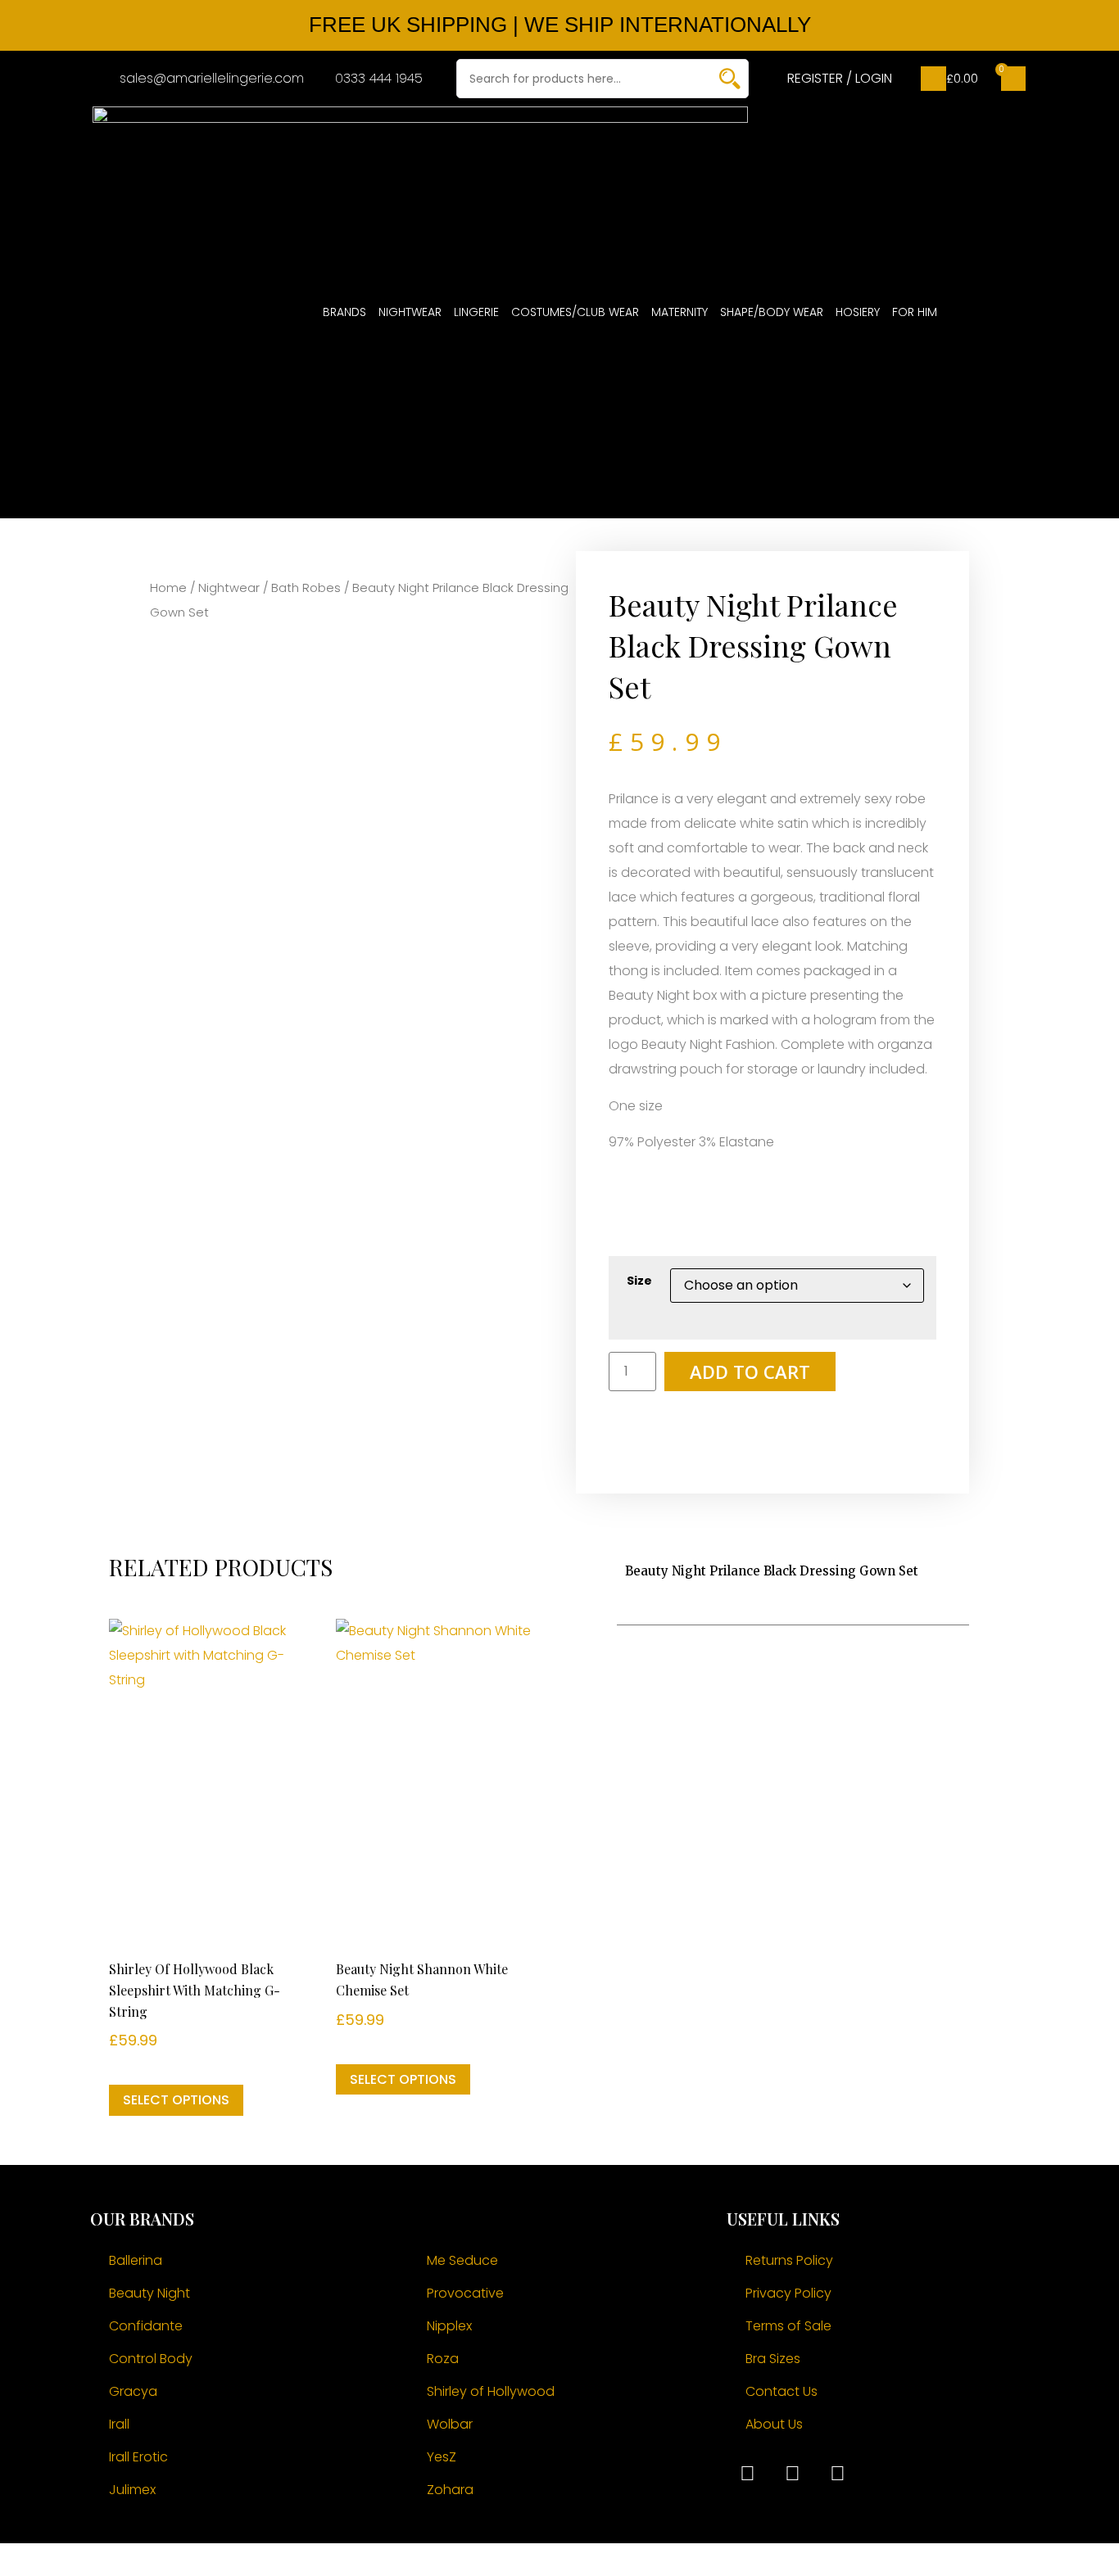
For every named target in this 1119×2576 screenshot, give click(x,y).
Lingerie (476, 312)
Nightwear (410, 312)
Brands (344, 312)
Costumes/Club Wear (575, 312)
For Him (915, 312)
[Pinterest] (837, 2474)
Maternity (680, 312)
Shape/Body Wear (772, 312)
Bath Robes (306, 588)
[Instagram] (792, 2474)
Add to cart (750, 1372)
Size (639, 1281)
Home (168, 588)
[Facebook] (747, 2474)
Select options (176, 2100)
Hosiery (858, 312)
